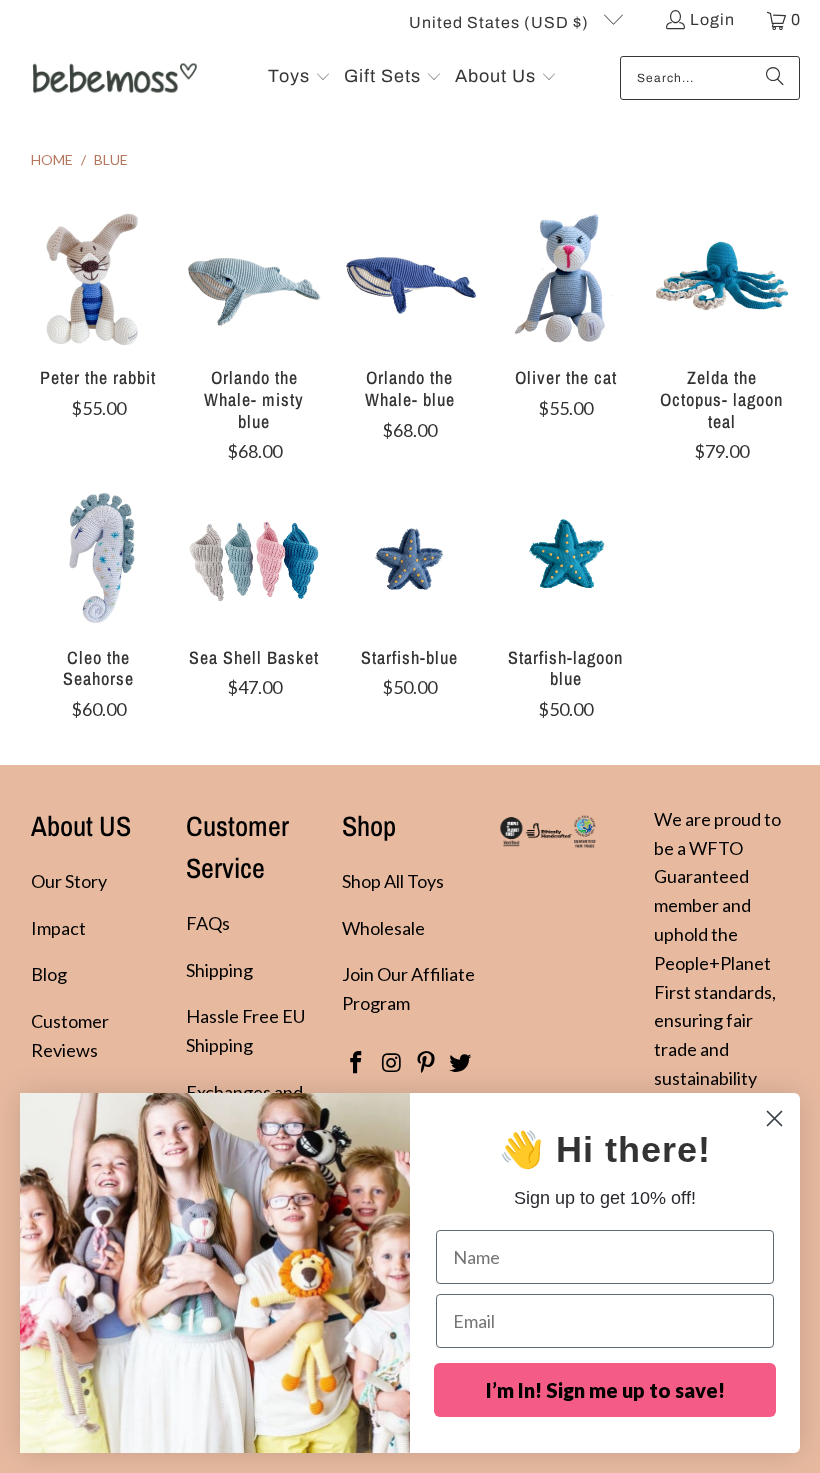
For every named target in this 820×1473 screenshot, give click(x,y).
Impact (58, 928)
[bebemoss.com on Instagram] (392, 1063)
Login (712, 19)
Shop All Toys (393, 881)
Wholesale (383, 928)
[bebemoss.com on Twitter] (461, 1063)
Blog (49, 974)
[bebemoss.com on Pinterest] (426, 1063)
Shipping (219, 970)
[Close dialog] (774, 1118)
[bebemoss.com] (112, 77)
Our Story (69, 881)
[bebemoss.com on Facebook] (357, 1063)
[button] (299, 78)
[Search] (775, 78)
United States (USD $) (501, 22)
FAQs (208, 923)
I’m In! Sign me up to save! (605, 1390)
